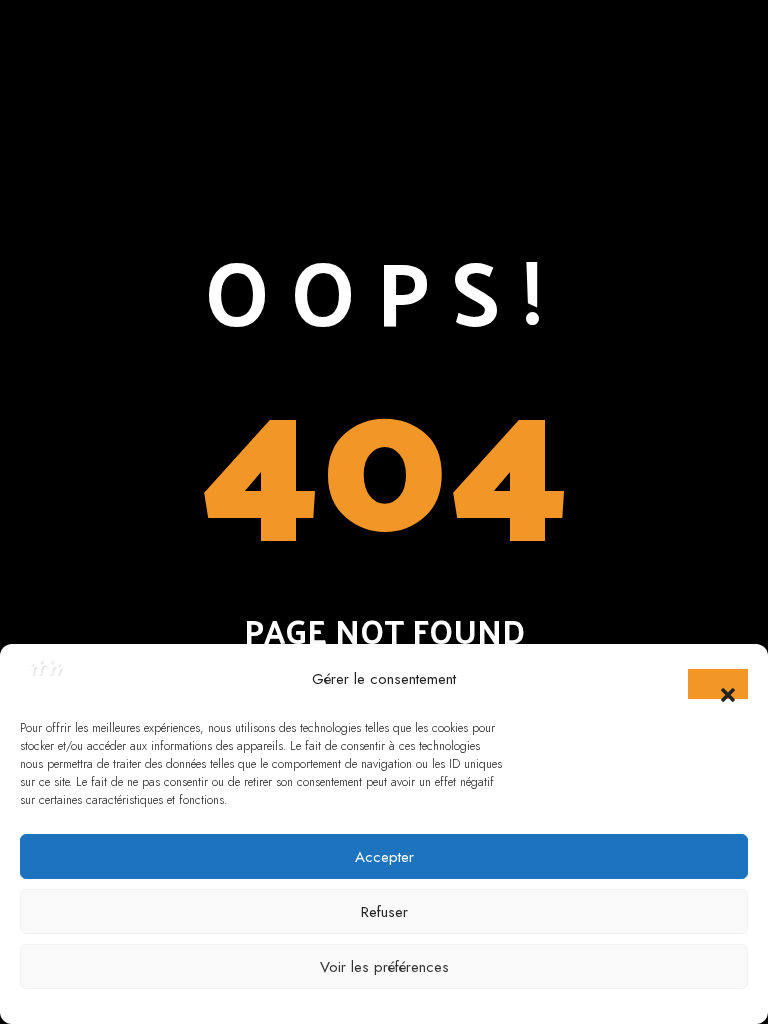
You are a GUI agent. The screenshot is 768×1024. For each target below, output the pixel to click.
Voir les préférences (384, 967)
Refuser (384, 912)
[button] (718, 684)
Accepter (384, 857)
